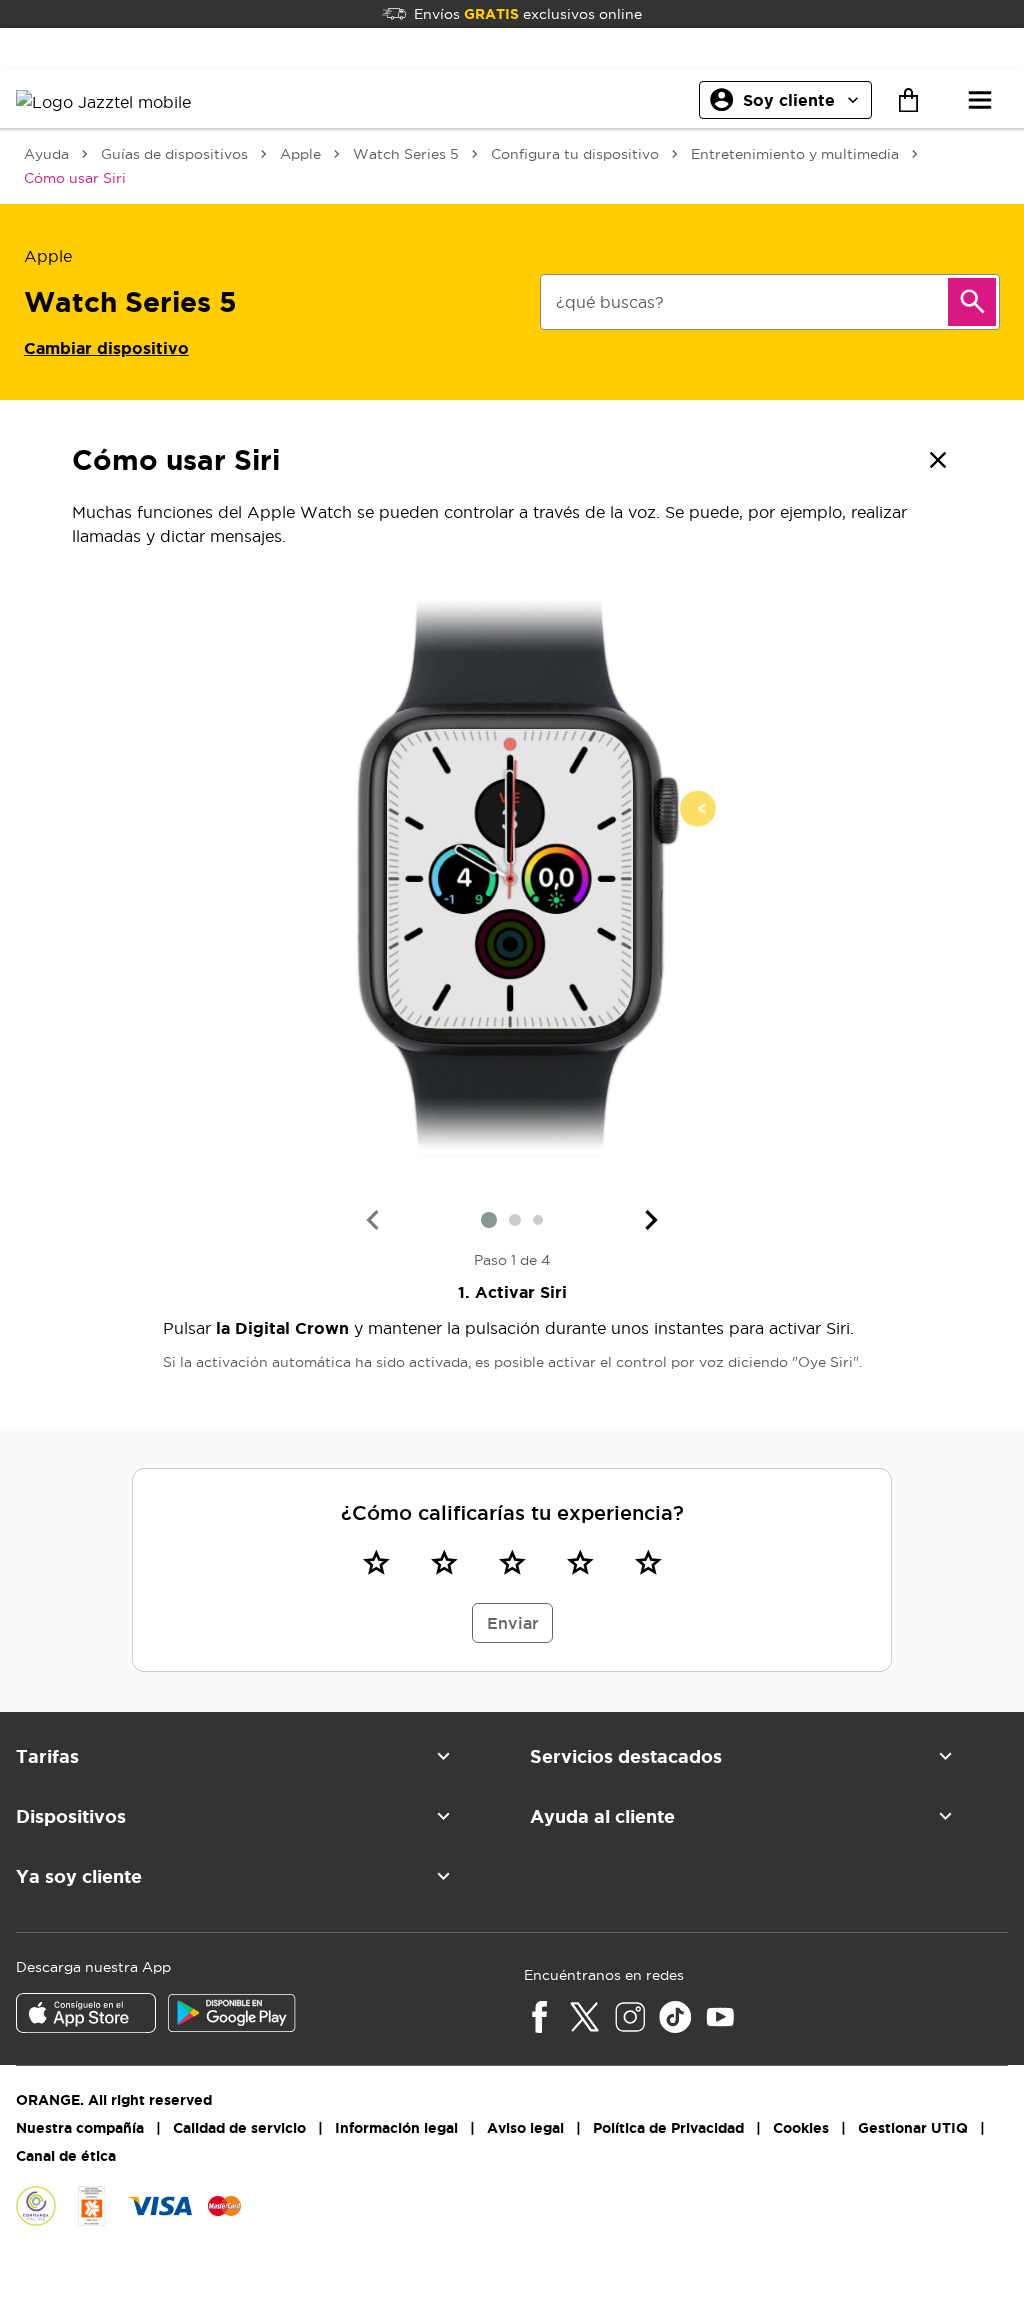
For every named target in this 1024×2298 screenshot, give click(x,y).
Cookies (801, 2128)
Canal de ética (66, 2156)
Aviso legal (525, 2128)
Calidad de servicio (239, 2128)
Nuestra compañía (80, 2128)
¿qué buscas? (610, 302)
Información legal (396, 2128)
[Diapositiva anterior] (372, 1220)
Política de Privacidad (668, 2128)
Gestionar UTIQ (913, 2128)
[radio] (376, 1562)
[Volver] (938, 460)
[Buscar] (972, 302)
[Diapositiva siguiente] (652, 1220)
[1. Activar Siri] (512, 878)
